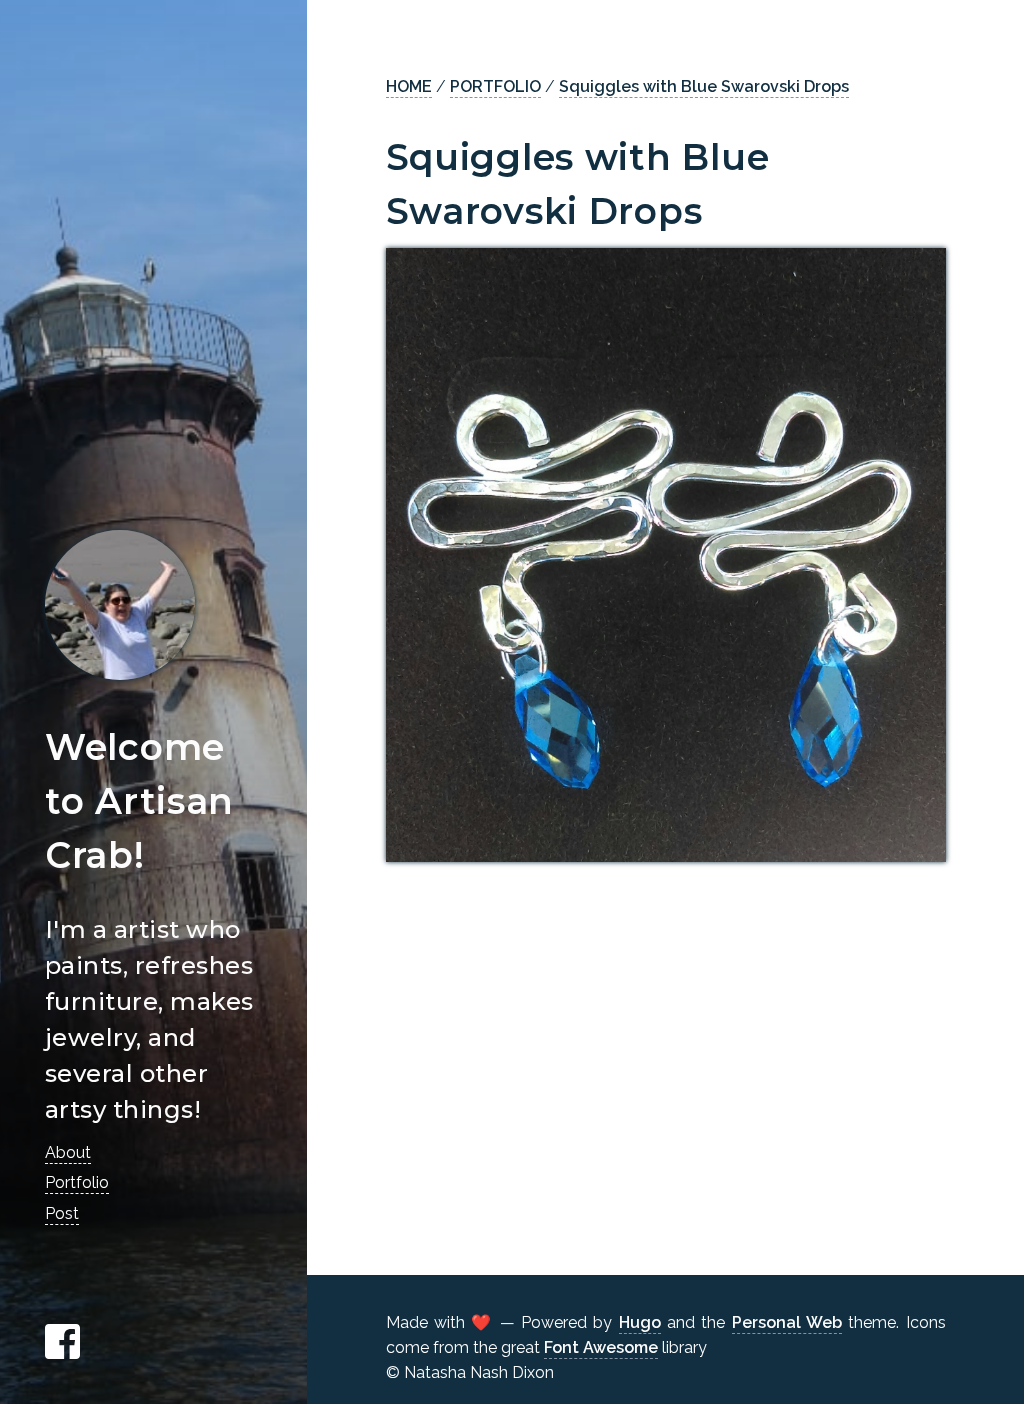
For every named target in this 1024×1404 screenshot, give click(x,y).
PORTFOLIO (495, 86)
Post (62, 1213)
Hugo (640, 1322)
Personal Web (787, 1322)
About (68, 1152)
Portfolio (77, 1182)
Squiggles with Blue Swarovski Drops (704, 86)
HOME (409, 86)
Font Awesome (601, 1347)
